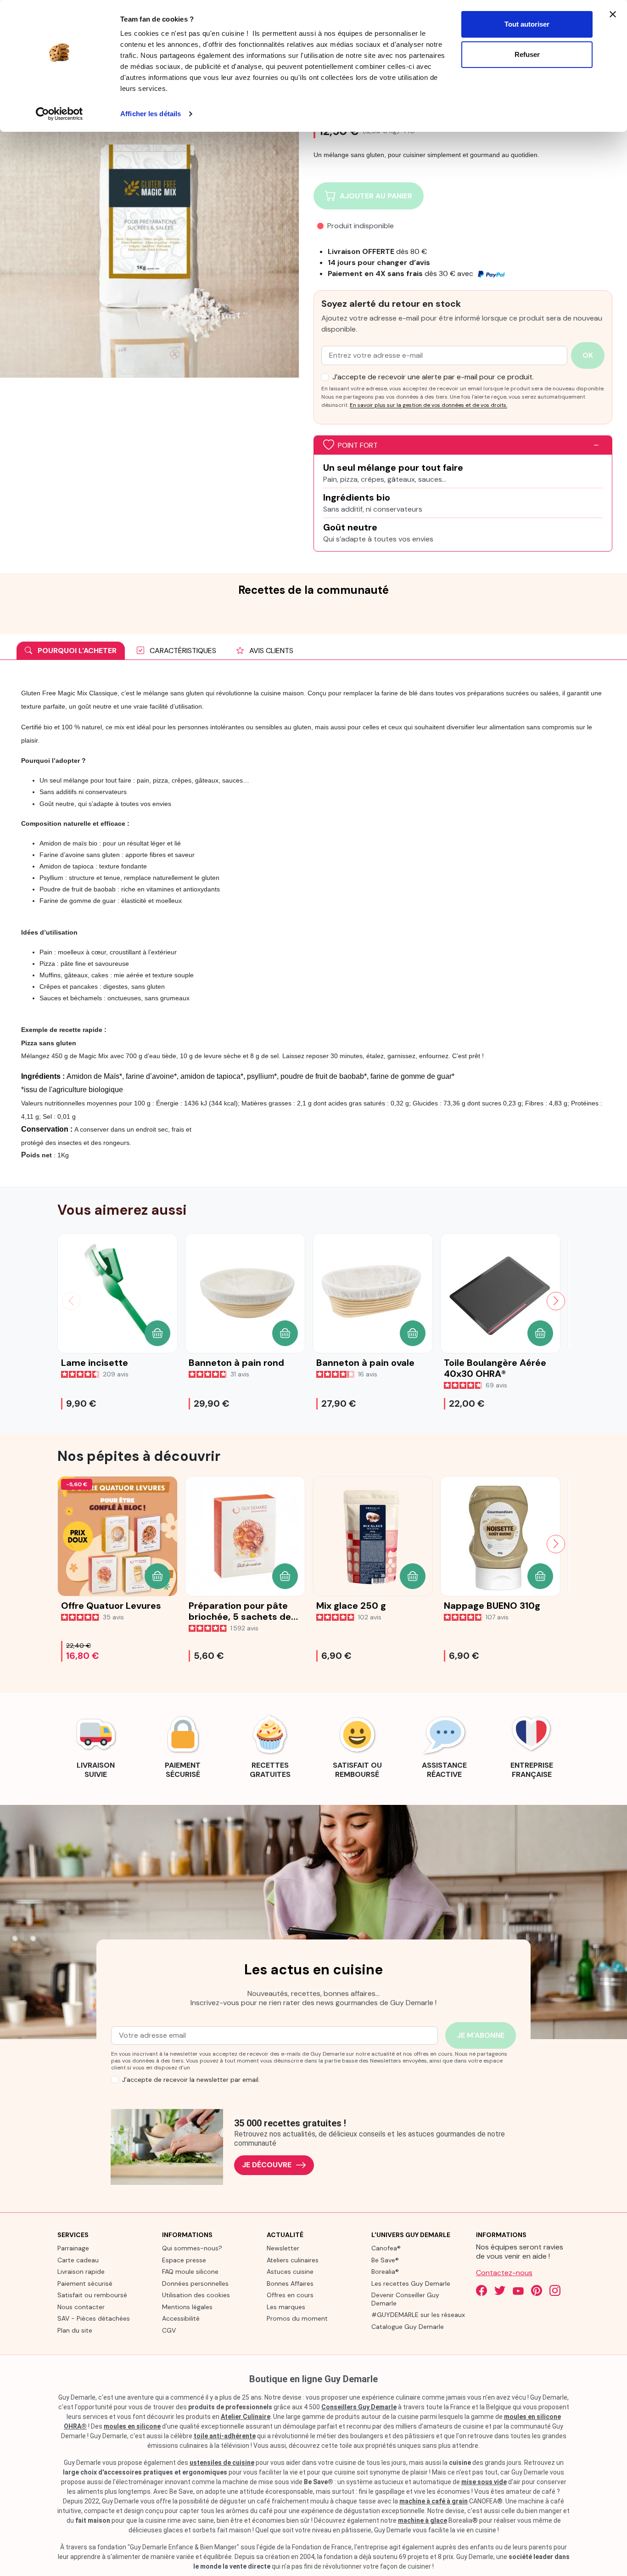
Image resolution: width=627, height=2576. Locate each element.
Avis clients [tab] (270, 651)
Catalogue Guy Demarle (408, 2327)
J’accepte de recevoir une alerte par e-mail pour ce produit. (433, 377)
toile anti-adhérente (225, 2436)
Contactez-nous (504, 2273)
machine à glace (423, 2520)
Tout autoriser (527, 24)
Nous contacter (81, 2307)
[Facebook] (481, 2290)
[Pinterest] (537, 2290)
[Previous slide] (71, 1544)
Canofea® (386, 2248)
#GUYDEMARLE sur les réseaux (418, 2315)
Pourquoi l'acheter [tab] (76, 651)
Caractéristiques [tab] (182, 651)
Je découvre (267, 2165)
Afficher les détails (151, 114)
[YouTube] (518, 2290)
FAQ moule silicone (190, 2272)
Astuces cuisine (290, 2272)
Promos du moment (297, 2318)
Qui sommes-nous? (192, 2248)
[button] (157, 1333)
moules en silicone (132, 2426)
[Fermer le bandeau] (613, 14)
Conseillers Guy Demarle (359, 2407)
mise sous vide (484, 2482)
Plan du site (75, 2330)
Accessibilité (181, 2318)
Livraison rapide (81, 2272)
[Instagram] (555, 2290)
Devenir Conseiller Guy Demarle (405, 2299)
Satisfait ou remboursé (92, 2295)
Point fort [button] (358, 445)
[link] (95, 1745)
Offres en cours (290, 2295)
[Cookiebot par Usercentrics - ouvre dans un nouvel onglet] (59, 114)
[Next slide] (556, 1544)
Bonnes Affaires (290, 2283)
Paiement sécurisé (85, 2283)
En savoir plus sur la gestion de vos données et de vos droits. (428, 405)
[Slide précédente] (71, 1301)
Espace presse (184, 2260)
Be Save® (385, 2260)
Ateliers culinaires (293, 2260)
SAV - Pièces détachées (94, 2318)
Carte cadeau (78, 2260)
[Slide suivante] (556, 1301)
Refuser (527, 54)
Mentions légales (187, 2307)
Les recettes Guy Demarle (411, 2283)
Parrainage (73, 2248)
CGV (169, 2330)
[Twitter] (500, 2290)
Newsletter (283, 2248)
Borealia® (385, 2272)
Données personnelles (195, 2283)
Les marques (286, 2307)
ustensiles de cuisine (222, 2463)
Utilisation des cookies (196, 2295)
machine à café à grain (434, 2501)
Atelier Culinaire (246, 2417)
